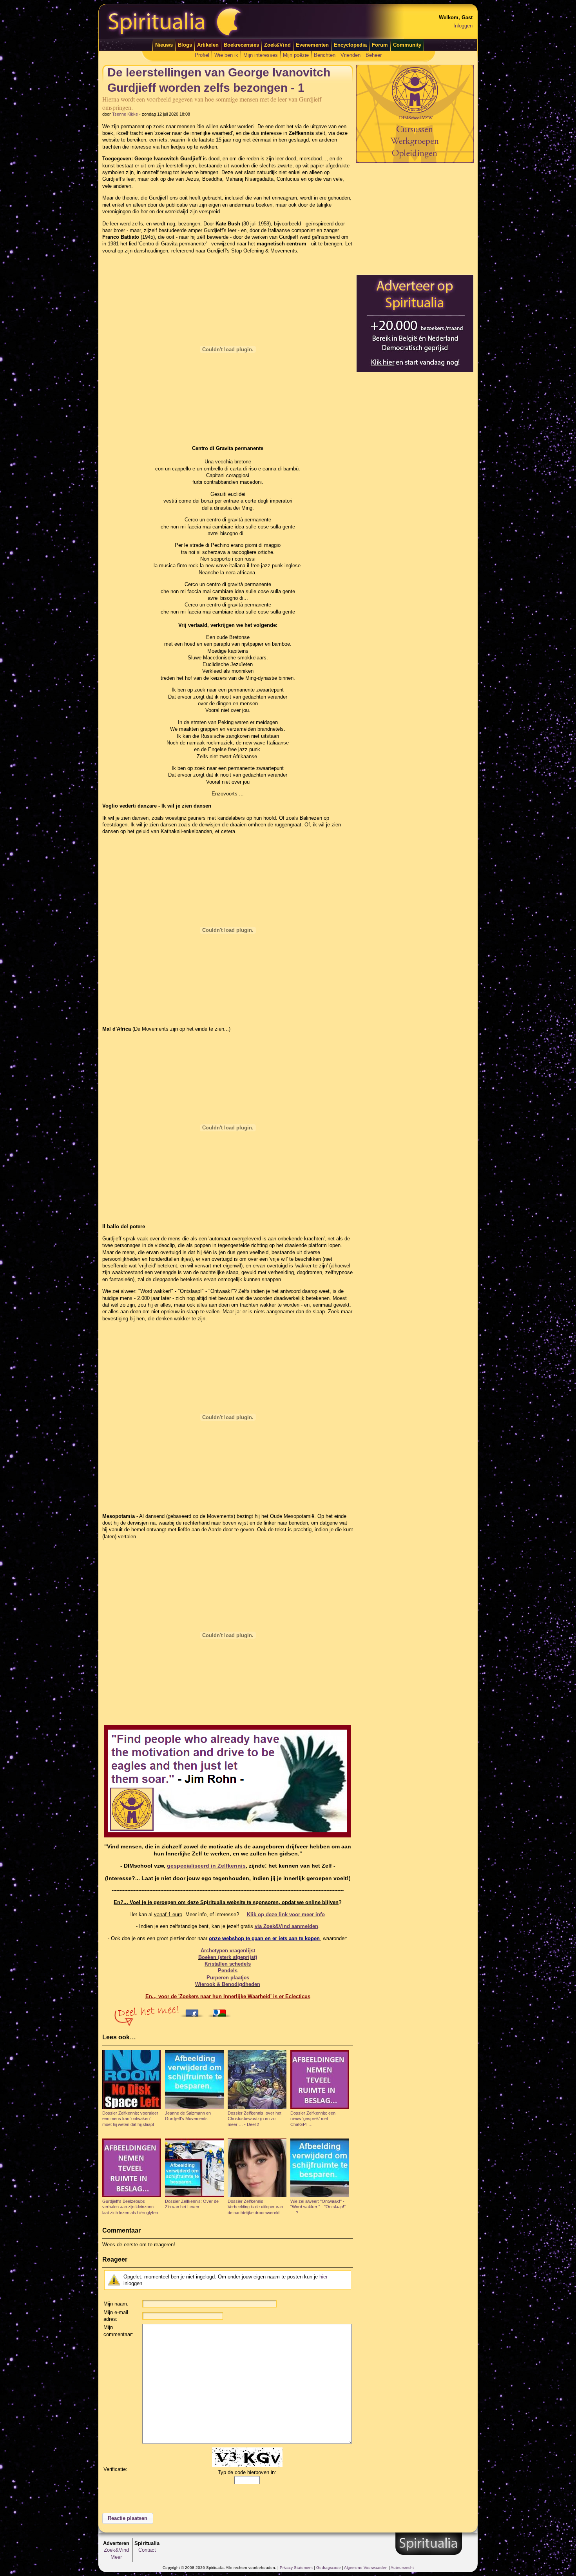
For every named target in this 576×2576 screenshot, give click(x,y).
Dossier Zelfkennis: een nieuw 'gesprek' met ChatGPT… (313, 2119)
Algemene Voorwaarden (366, 2568)
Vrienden (350, 55)
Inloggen (463, 26)
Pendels (228, 1971)
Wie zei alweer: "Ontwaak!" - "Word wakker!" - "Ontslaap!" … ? (318, 2207)
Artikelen (208, 45)
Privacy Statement (296, 2568)
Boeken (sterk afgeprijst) (228, 1957)
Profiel (202, 55)
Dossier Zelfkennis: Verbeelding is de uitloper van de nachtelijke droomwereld (255, 2207)
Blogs (185, 45)
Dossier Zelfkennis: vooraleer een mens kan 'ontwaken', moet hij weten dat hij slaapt (130, 2119)
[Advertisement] (415, 218)
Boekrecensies (241, 45)
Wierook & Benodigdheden (228, 1984)
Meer (116, 2557)
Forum (380, 45)
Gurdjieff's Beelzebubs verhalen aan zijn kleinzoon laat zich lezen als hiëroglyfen (130, 2207)
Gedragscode (329, 2568)
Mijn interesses (261, 55)
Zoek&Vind (277, 45)
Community (407, 45)
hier (323, 2277)
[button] (128, 2518)
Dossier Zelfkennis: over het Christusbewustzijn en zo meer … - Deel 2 (254, 2119)
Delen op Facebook (194, 2011)
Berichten (325, 55)
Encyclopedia (350, 45)
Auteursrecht (402, 2568)
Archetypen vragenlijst (228, 1951)
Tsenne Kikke (125, 114)
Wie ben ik (226, 55)
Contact (147, 2550)
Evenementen (312, 45)
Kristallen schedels (228, 1964)
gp (206, 1866)
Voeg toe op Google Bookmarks (221, 2011)
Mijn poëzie (296, 55)
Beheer (374, 55)
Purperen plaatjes (228, 1978)
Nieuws (164, 45)
